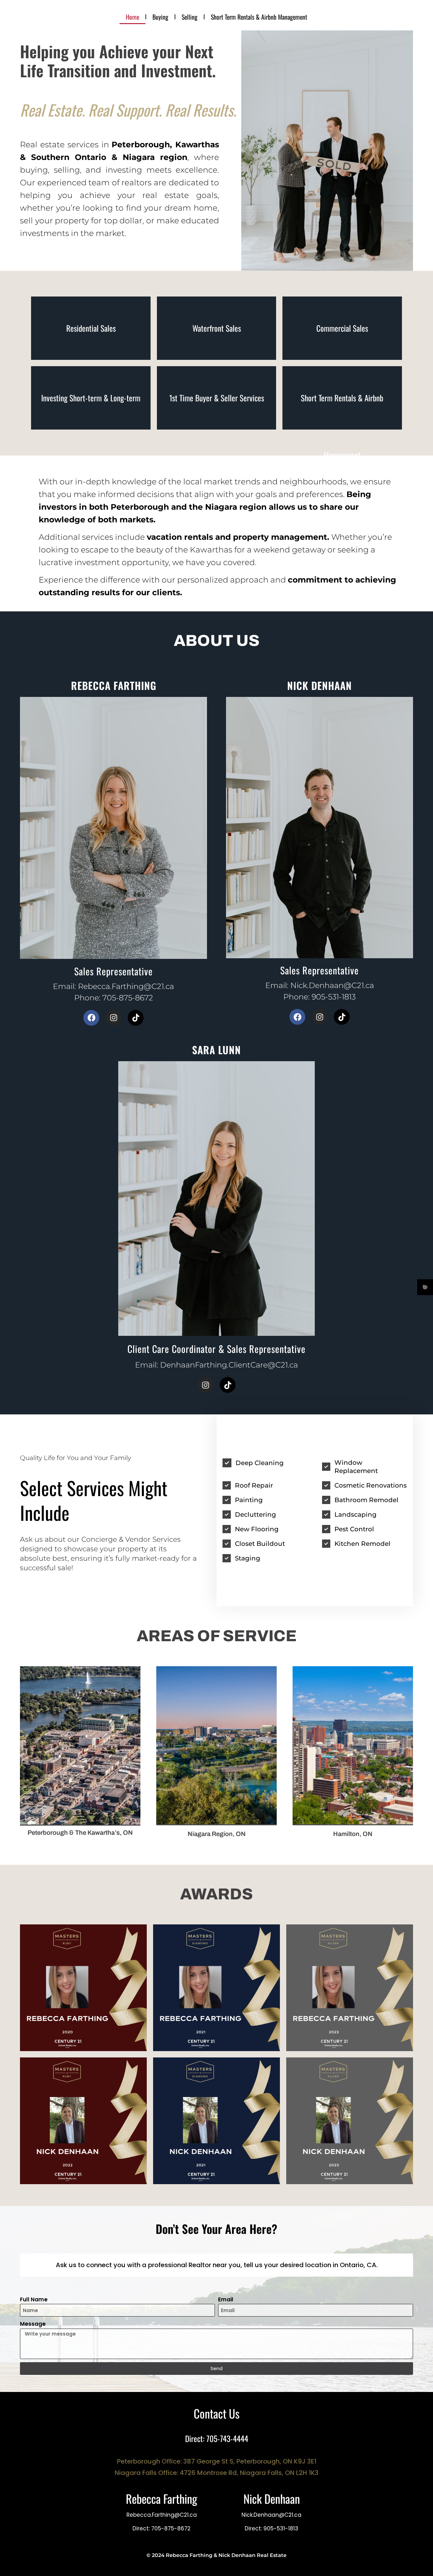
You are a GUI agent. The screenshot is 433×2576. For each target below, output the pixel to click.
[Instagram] (113, 1018)
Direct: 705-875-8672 (162, 2528)
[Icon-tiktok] (136, 1018)
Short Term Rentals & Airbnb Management (259, 17)
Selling (190, 17)
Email (226, 2299)
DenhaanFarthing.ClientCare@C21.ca (229, 1365)
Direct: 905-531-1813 (271, 2528)
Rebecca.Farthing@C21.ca (126, 986)
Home (132, 17)
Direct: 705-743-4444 (217, 2438)
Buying (160, 17)
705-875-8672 (128, 998)
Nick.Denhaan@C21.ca (332, 985)
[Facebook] (91, 1018)
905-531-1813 (334, 997)
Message (33, 2324)
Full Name (34, 2299)
